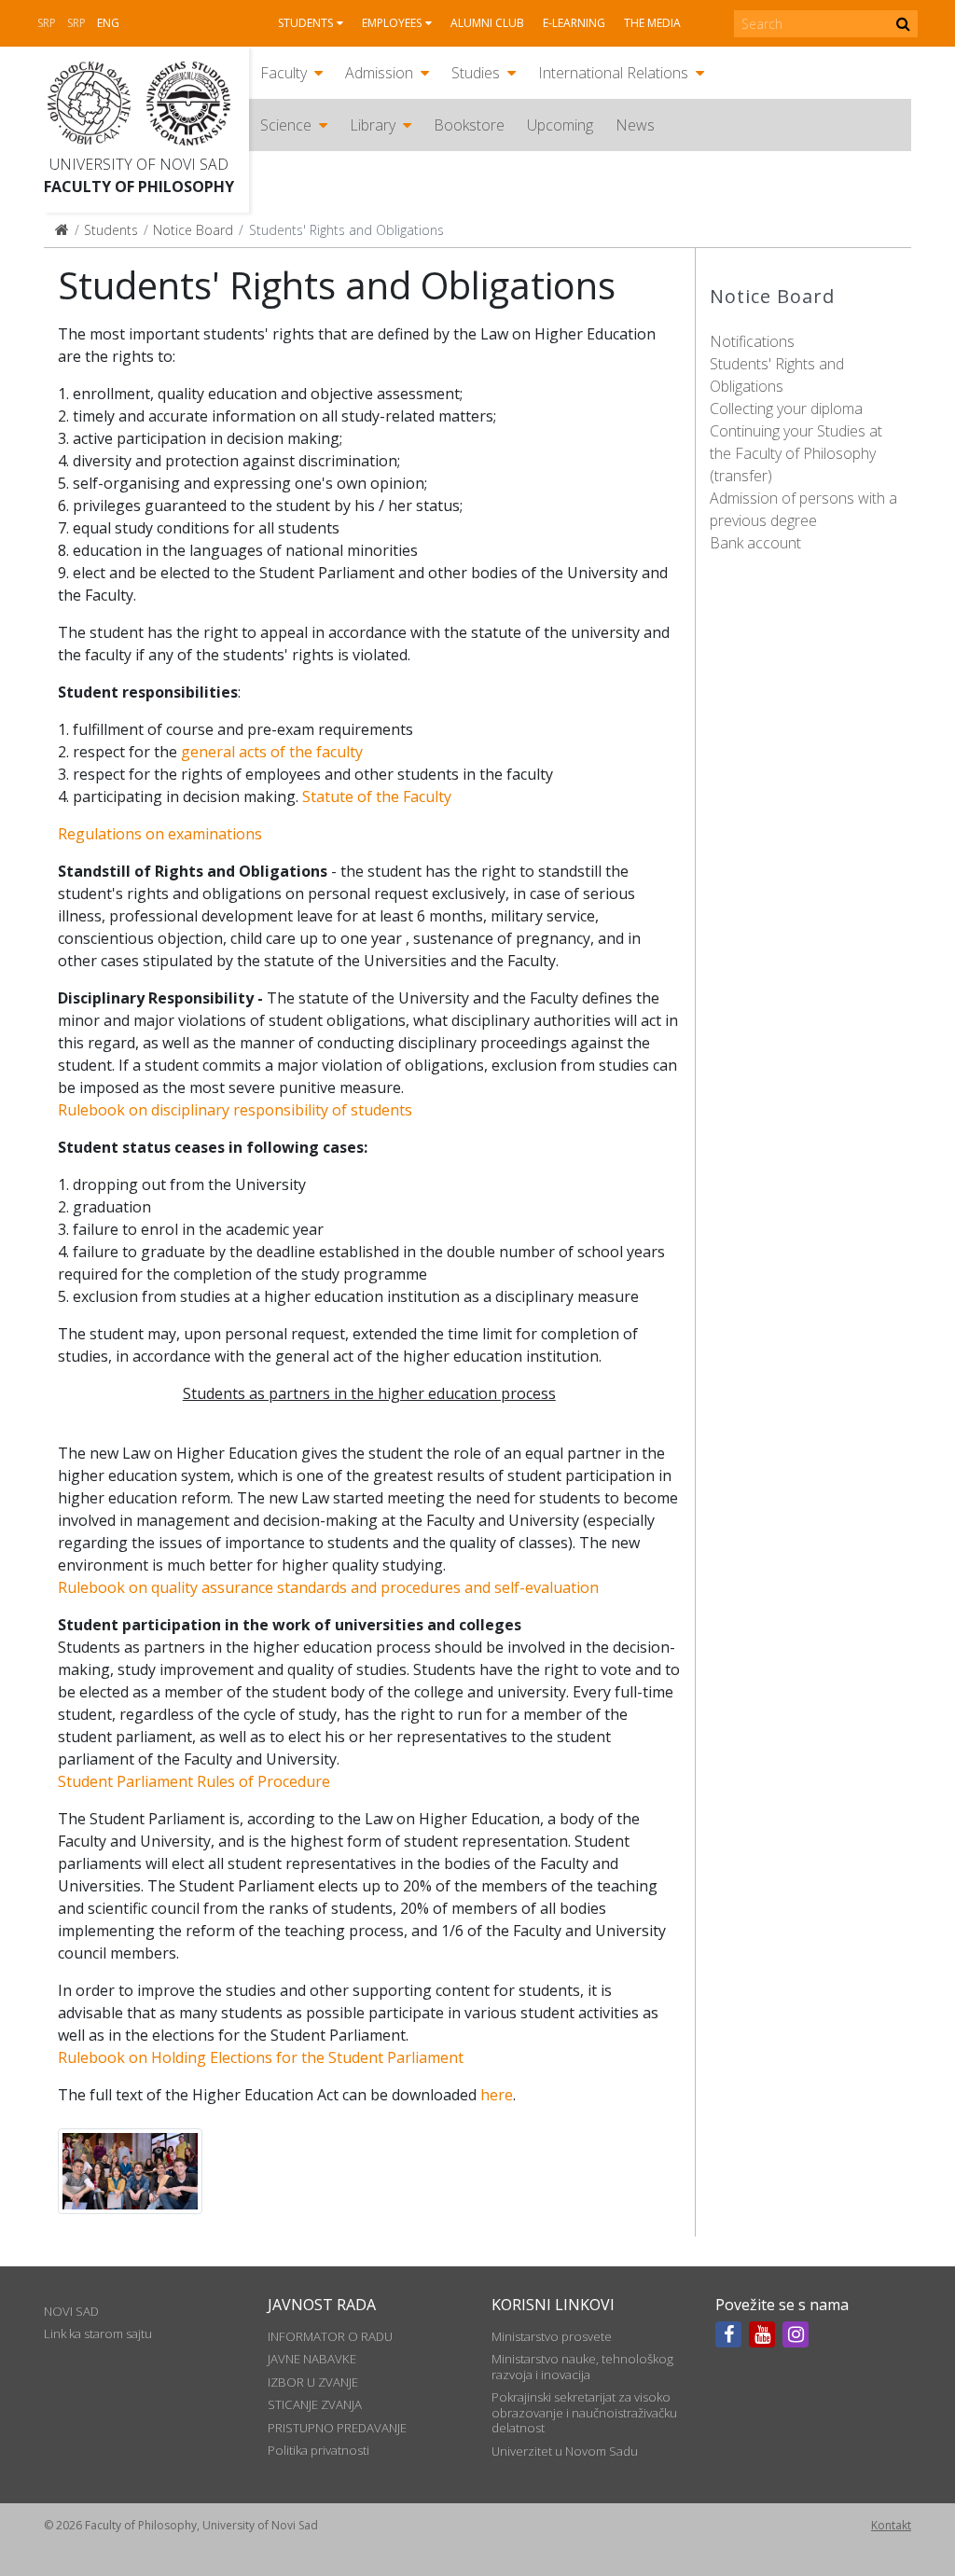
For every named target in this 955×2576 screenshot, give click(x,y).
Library (373, 125)
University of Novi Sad (139, 164)
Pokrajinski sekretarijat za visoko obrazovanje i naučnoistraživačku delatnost (584, 2412)
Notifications (752, 341)
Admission (379, 73)
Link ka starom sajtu (98, 2334)
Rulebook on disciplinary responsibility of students (235, 1110)
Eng (108, 23)
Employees (392, 23)
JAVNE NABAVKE (312, 2359)
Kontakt (891, 2525)
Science (286, 125)
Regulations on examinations (160, 834)
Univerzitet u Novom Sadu (565, 2451)
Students (305, 23)
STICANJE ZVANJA (315, 2404)
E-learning (574, 23)
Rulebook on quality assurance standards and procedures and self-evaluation (328, 1587)
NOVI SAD (71, 2311)
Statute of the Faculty (377, 796)
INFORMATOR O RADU (330, 2336)
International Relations (613, 73)
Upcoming (560, 125)
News (635, 125)
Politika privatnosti (318, 2450)
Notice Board (193, 230)
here (497, 2095)
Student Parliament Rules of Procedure (194, 1781)
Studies (476, 73)
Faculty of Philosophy (139, 187)
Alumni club (487, 23)
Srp (47, 23)
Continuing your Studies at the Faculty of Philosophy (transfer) (796, 453)
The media (652, 23)
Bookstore (469, 125)
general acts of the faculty (272, 752)
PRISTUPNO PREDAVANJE (337, 2428)
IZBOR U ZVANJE (313, 2382)
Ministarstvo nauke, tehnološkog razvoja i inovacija (582, 2366)
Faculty (284, 73)
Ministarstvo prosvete (552, 2336)
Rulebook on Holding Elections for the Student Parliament (261, 2057)
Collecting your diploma (786, 409)
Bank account (755, 543)
